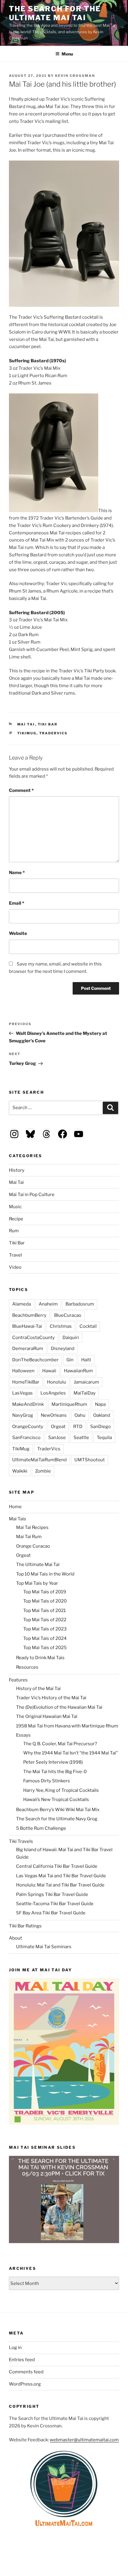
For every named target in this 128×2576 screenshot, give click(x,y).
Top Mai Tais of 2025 (45, 1648)
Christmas (61, 1326)
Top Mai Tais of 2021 (45, 1611)
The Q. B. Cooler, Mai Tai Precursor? (60, 1744)
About (15, 1938)
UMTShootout (90, 1460)
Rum (14, 1231)
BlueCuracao (68, 1315)
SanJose (57, 1438)
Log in (15, 2348)
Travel (15, 1255)
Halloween (23, 1371)
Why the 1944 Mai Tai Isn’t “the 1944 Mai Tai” (71, 1753)
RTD (78, 1427)
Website (18, 933)
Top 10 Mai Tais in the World (45, 1574)
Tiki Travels (21, 1841)
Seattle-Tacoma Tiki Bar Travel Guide (55, 1904)
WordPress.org (25, 2384)
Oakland (102, 1415)
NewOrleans (54, 1415)
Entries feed (22, 2360)
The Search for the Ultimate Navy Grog (57, 1819)
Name (17, 873)
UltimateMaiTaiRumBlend (39, 1460)
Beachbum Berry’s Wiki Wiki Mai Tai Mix (58, 1810)
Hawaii (49, 1371)
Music (15, 1207)
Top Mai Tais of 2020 (45, 1601)
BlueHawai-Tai (27, 1326)
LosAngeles (53, 1393)
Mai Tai (26, 724)
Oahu (80, 1415)
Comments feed (26, 2372)
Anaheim (48, 1304)
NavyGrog (23, 1415)
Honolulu (57, 1382)
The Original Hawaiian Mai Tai (47, 1716)
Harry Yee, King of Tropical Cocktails (61, 1790)
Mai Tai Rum (29, 1537)
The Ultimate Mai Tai (38, 1565)
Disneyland (63, 1349)
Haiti (86, 1360)
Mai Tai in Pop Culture (32, 1195)
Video (15, 1267)
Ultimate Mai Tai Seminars (44, 1947)
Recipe (16, 1219)
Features (18, 1680)
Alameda (22, 1304)
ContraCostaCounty (33, 1338)
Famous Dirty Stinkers (47, 1781)
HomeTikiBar (26, 1382)
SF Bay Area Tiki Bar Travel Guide (51, 1913)
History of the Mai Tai (38, 1689)
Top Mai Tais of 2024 (45, 1638)
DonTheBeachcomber (35, 1360)
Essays (23, 1735)
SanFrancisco (26, 1438)
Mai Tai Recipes (32, 1527)
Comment (21, 790)
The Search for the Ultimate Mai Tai (55, 13)
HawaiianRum (78, 1371)
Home (15, 1507)
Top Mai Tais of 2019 (45, 1592)
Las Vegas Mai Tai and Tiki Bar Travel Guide (61, 1876)
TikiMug (27, 733)
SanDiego (100, 1427)
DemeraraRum (28, 1349)
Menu (67, 54)
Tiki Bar (48, 724)
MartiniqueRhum (69, 1404)
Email (17, 903)
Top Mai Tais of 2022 (45, 1620)
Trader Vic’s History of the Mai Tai (51, 1698)
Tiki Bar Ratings (25, 1926)
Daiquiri (71, 1338)
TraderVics (54, 733)
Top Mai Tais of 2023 (45, 1629)
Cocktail (88, 1326)
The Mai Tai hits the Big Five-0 (55, 1772)
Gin (70, 1360)
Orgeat (58, 1427)
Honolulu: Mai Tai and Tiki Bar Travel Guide (60, 1885)
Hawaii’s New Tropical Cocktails (56, 1800)
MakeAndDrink (28, 1404)
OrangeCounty (28, 1427)
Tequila (104, 1438)
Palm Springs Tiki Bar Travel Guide (52, 1894)
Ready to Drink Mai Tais (40, 1658)
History (17, 1170)
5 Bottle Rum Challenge (41, 1828)
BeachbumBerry (29, 1315)
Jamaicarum (86, 1382)
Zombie (43, 1471)
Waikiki (20, 1471)
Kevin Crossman (75, 76)
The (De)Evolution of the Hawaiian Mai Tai (59, 1707)
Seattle (81, 1438)
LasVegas (22, 1393)
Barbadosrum (80, 1304)
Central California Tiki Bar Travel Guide (57, 1866)
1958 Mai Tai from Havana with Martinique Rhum (67, 1726)
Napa (100, 1404)
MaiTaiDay (85, 1393)
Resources (27, 1667)
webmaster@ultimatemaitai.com (84, 2440)
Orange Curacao (33, 1546)
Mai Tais (18, 1519)
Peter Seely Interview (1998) (53, 1762)
